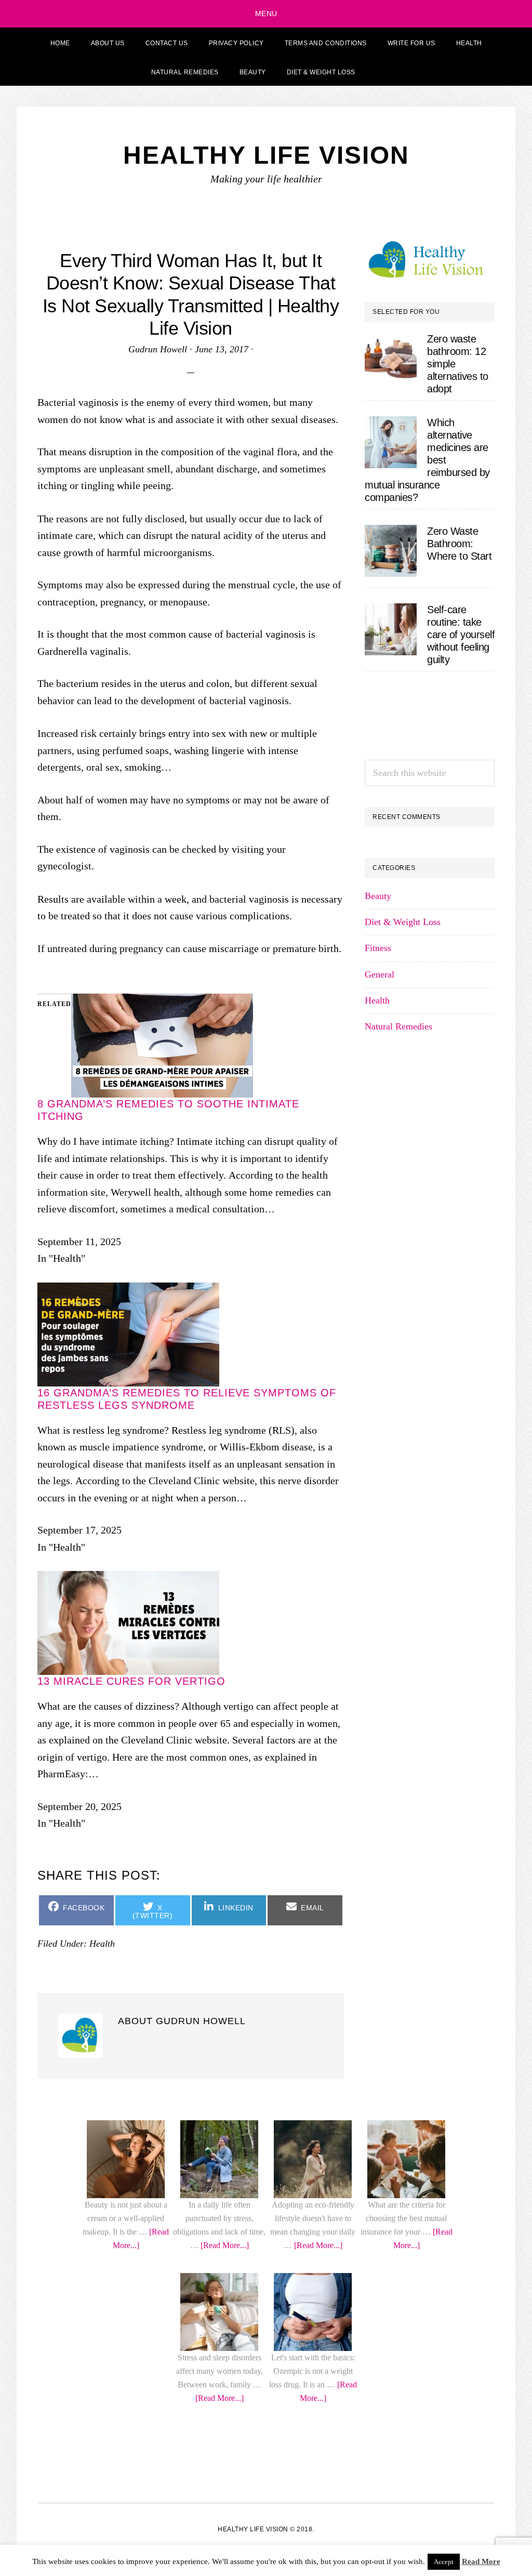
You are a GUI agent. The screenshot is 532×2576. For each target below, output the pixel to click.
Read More (481, 2561)
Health (377, 1719)
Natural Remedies (398, 1745)
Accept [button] (444, 2562)
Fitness (378, 1667)
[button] (379, 71)
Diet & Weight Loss (403, 1641)
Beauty (378, 1615)
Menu (266, 14)
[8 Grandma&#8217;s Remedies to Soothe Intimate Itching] (162, 2005)
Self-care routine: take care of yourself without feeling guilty (461, 635)
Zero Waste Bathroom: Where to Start (459, 544)
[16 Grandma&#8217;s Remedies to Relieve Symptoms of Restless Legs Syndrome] (128, 2294)
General (380, 1693)
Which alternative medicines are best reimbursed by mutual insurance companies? (427, 460)
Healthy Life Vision (266, 155)
